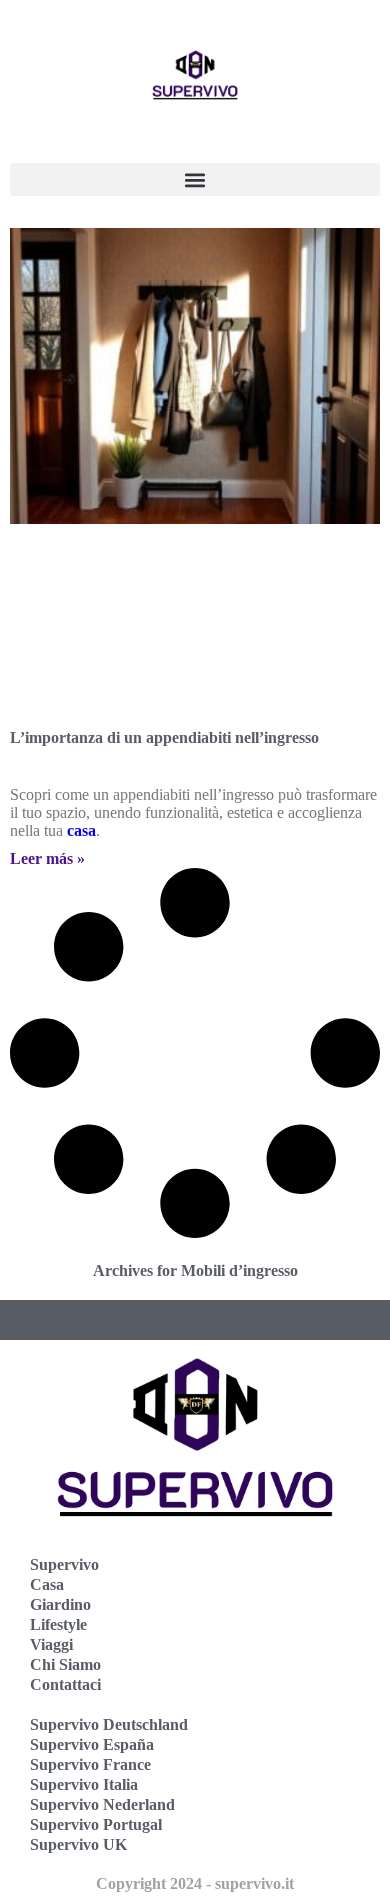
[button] (195, 179)
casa (81, 830)
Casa (47, 1584)
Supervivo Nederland (102, 1804)
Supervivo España (92, 1744)
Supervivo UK (78, 1844)
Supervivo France (90, 1764)
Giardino (60, 1604)
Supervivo (64, 1564)
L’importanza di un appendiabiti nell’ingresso (164, 737)
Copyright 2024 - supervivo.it (195, 1883)
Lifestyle (58, 1624)
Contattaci (65, 1684)
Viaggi (51, 1644)
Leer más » (47, 858)
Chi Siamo (65, 1664)
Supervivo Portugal (96, 1824)
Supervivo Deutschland (109, 1724)
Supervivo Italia (84, 1784)
